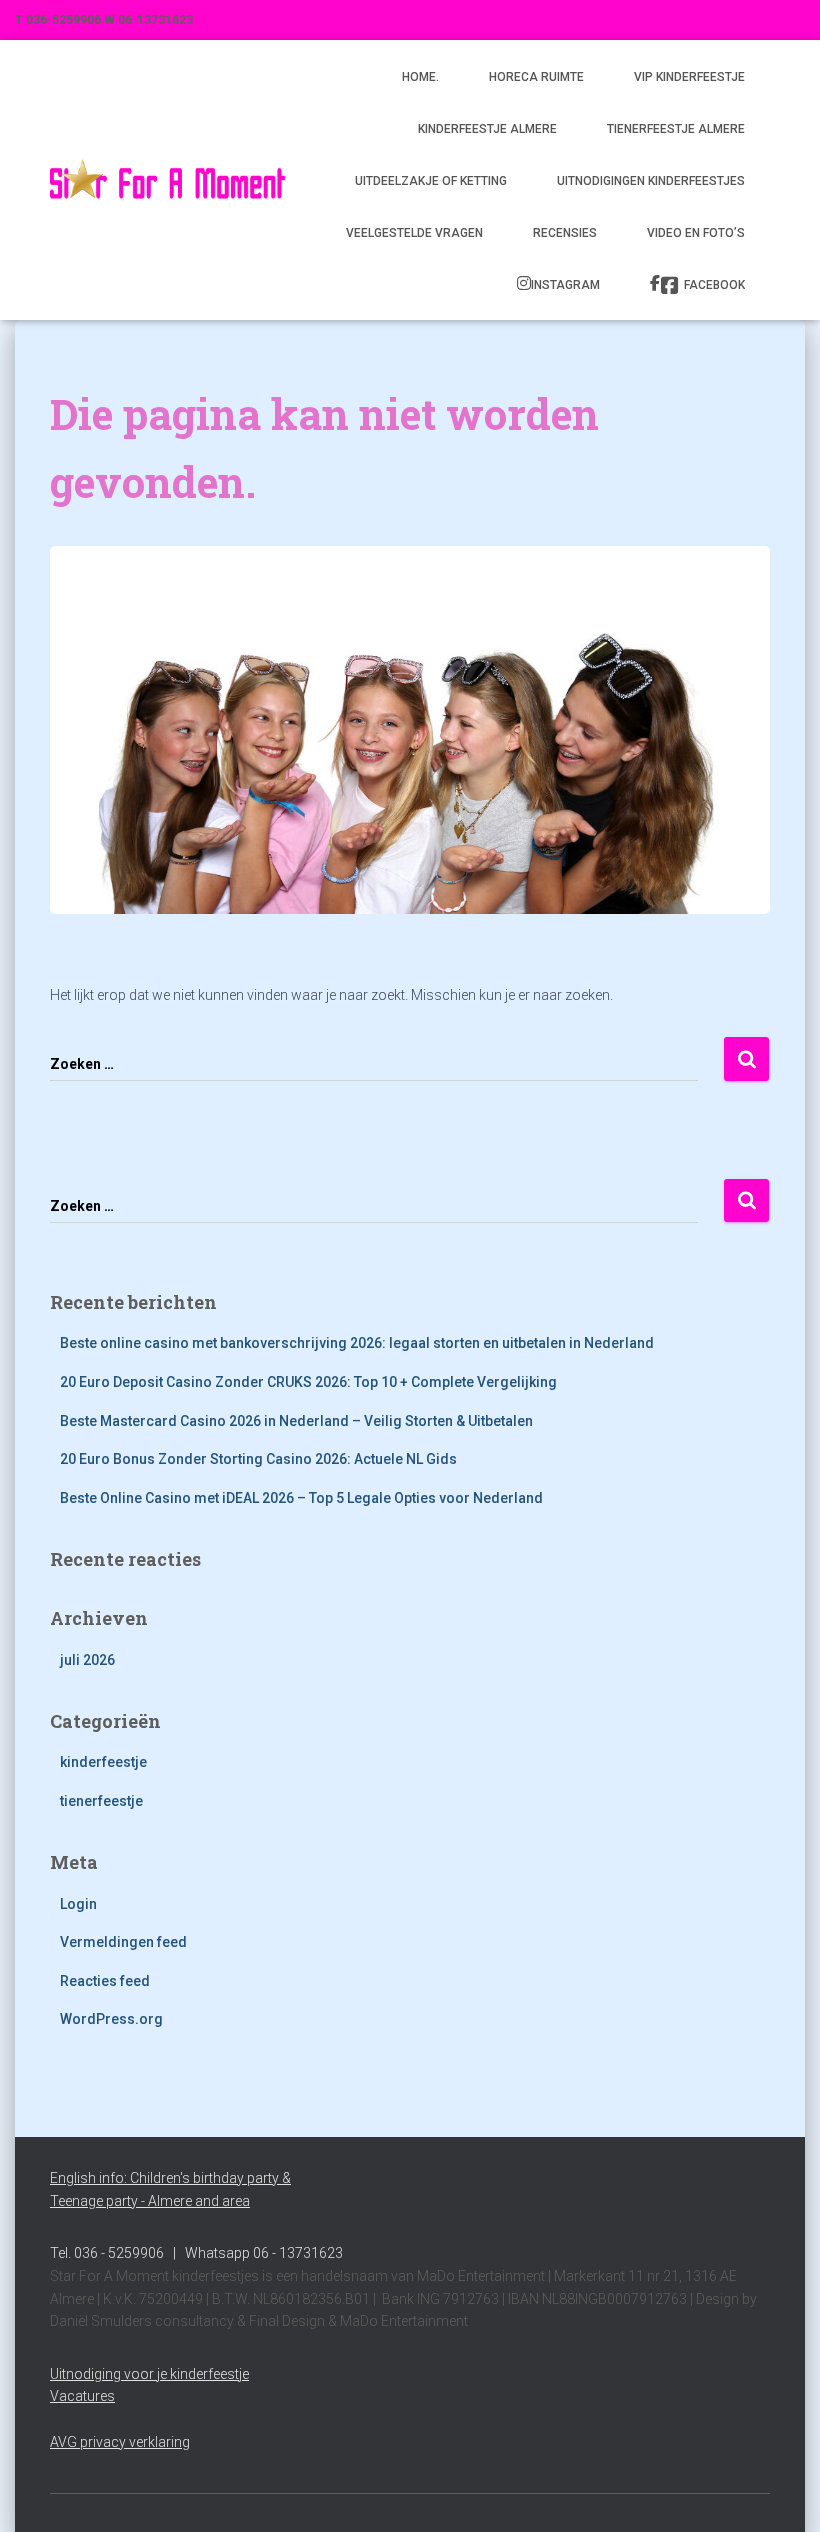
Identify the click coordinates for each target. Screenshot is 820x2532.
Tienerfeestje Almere (676, 129)
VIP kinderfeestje (689, 77)
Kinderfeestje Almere (487, 129)
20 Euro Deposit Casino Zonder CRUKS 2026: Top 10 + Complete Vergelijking (308, 1382)
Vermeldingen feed (123, 1942)
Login (78, 1904)
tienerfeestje (101, 1801)
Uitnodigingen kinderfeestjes (651, 181)
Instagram (565, 285)
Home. (420, 77)
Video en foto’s (696, 233)
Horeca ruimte (536, 77)
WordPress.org (111, 2019)
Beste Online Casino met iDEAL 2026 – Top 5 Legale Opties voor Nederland (301, 1498)
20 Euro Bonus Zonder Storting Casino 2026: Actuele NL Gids (258, 1459)
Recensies (565, 233)
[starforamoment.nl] (167, 180)
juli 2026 (87, 1660)
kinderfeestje (103, 1762)
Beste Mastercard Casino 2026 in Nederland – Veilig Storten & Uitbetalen (296, 1421)
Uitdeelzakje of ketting (431, 181)
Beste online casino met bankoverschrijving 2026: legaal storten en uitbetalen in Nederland (357, 1343)
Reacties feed (105, 1981)
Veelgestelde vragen (414, 233)
